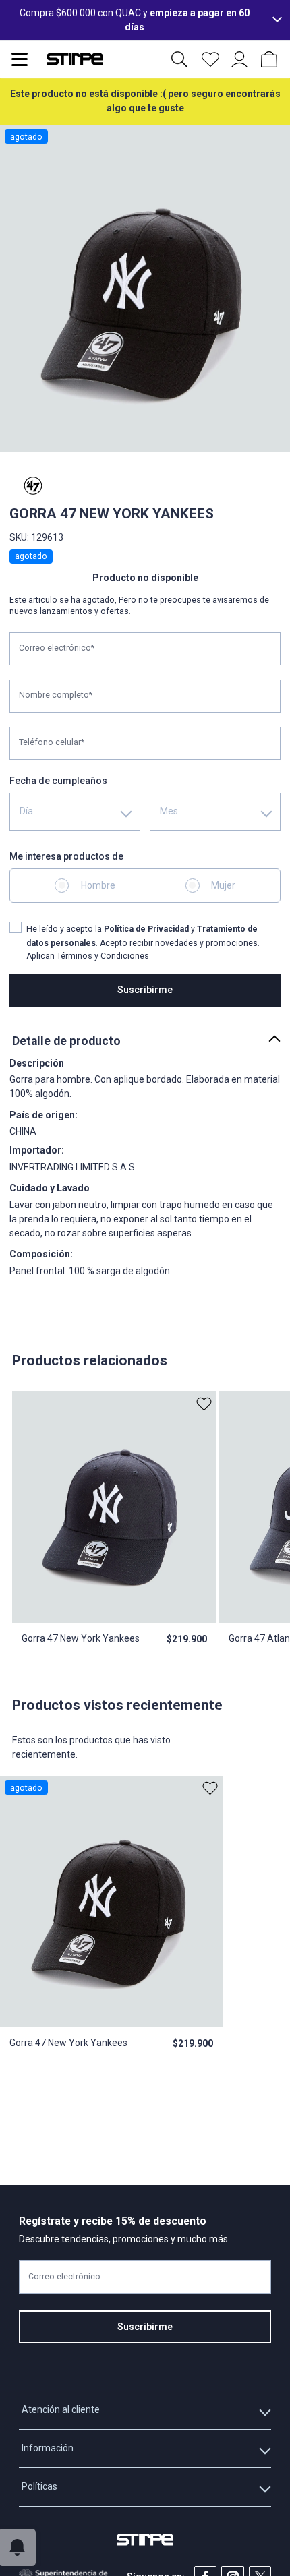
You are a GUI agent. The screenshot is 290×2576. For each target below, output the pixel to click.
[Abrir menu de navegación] (20, 59)
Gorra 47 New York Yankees (81, 1638)
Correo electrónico (64, 2277)
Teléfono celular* (52, 742)
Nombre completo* (56, 695)
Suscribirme (145, 990)
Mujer (223, 885)
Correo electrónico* (57, 648)
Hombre (98, 885)
